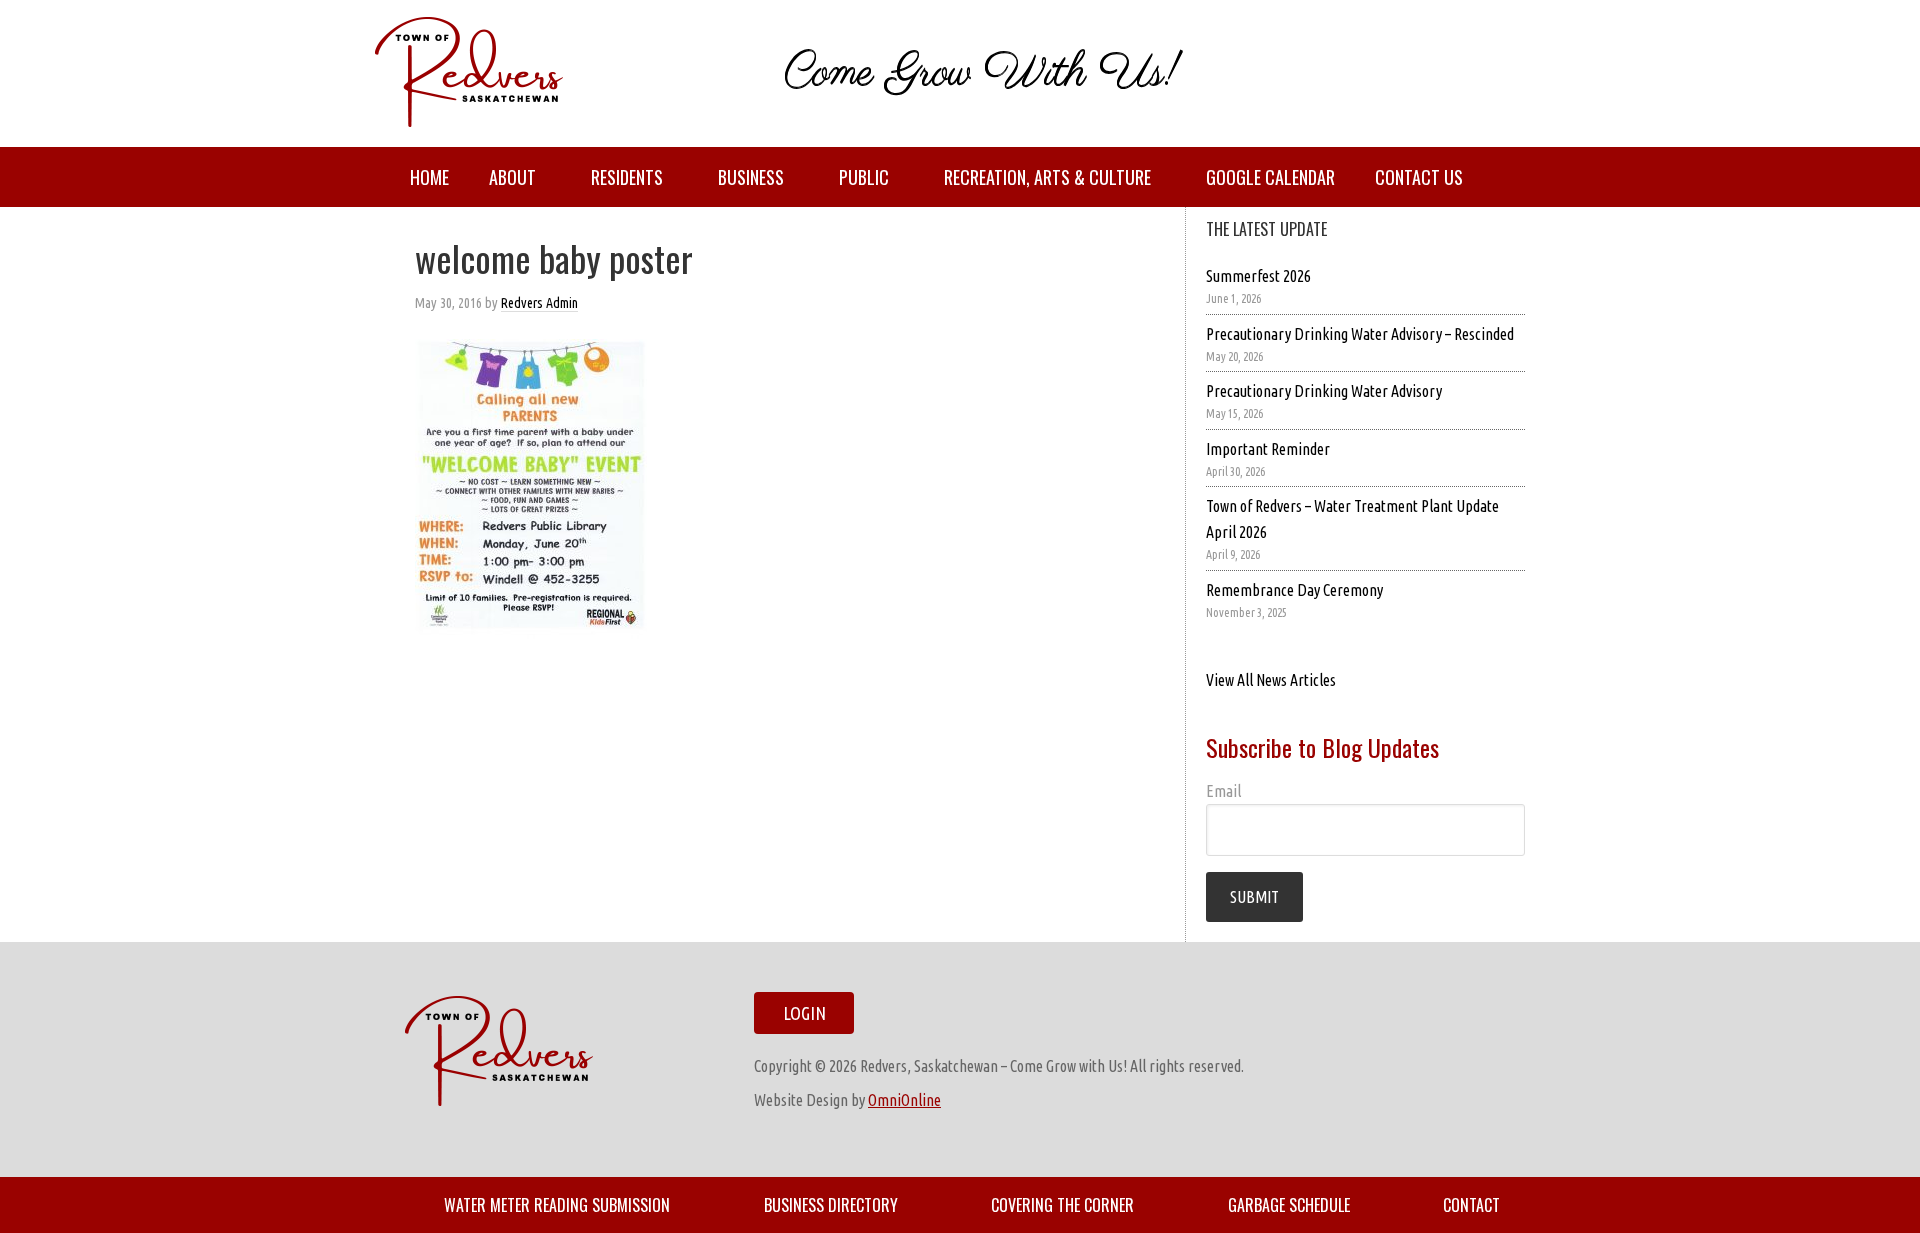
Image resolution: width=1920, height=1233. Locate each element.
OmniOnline (904, 1100)
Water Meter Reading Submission (557, 1205)
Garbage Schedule (1289, 1205)
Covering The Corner (1062, 1205)
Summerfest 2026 (1258, 276)
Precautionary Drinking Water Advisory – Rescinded (1360, 334)
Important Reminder (1268, 449)
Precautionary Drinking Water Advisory (1324, 391)
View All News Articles (1271, 680)
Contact (1471, 1205)
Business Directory (831, 1205)
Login (804, 1013)
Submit (1254, 897)
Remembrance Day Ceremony (1294, 590)
